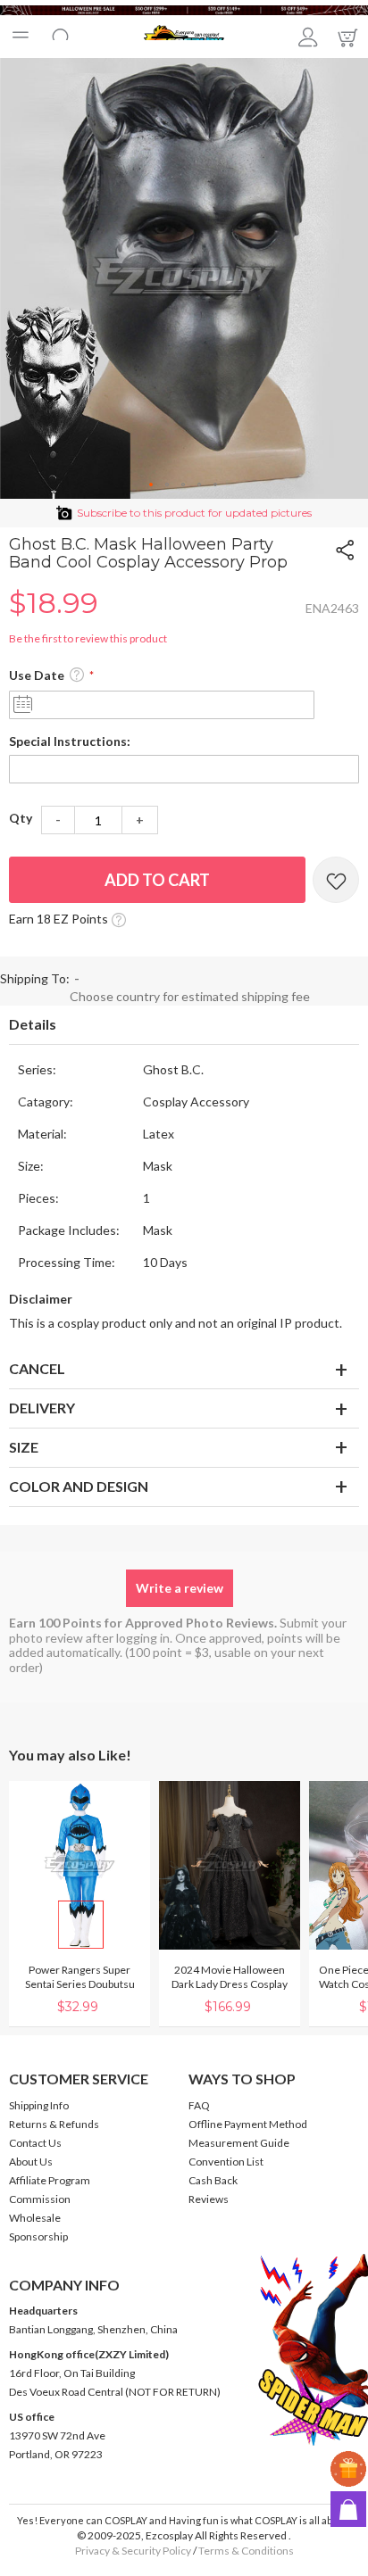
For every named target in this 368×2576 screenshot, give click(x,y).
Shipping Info (39, 2105)
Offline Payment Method (248, 2124)
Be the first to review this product (88, 638)
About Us (31, 2162)
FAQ (199, 2105)
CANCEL (37, 1368)
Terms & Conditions (246, 2551)
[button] (152, 485)
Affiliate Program (50, 2180)
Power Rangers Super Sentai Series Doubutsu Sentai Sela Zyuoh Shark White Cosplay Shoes (80, 1991)
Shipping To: (35, 978)
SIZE (24, 1447)
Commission (40, 2199)
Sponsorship (38, 2236)
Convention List (226, 2162)
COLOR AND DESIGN (79, 1486)
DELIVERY (42, 1408)
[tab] (184, 1025)
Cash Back (213, 2180)
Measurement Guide (239, 2143)
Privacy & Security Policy (133, 2551)
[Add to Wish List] (336, 880)
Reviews (209, 2199)
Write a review (180, 1588)
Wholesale (35, 2218)
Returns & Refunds (54, 2124)
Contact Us (35, 2143)
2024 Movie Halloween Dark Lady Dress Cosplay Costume (230, 1984)
